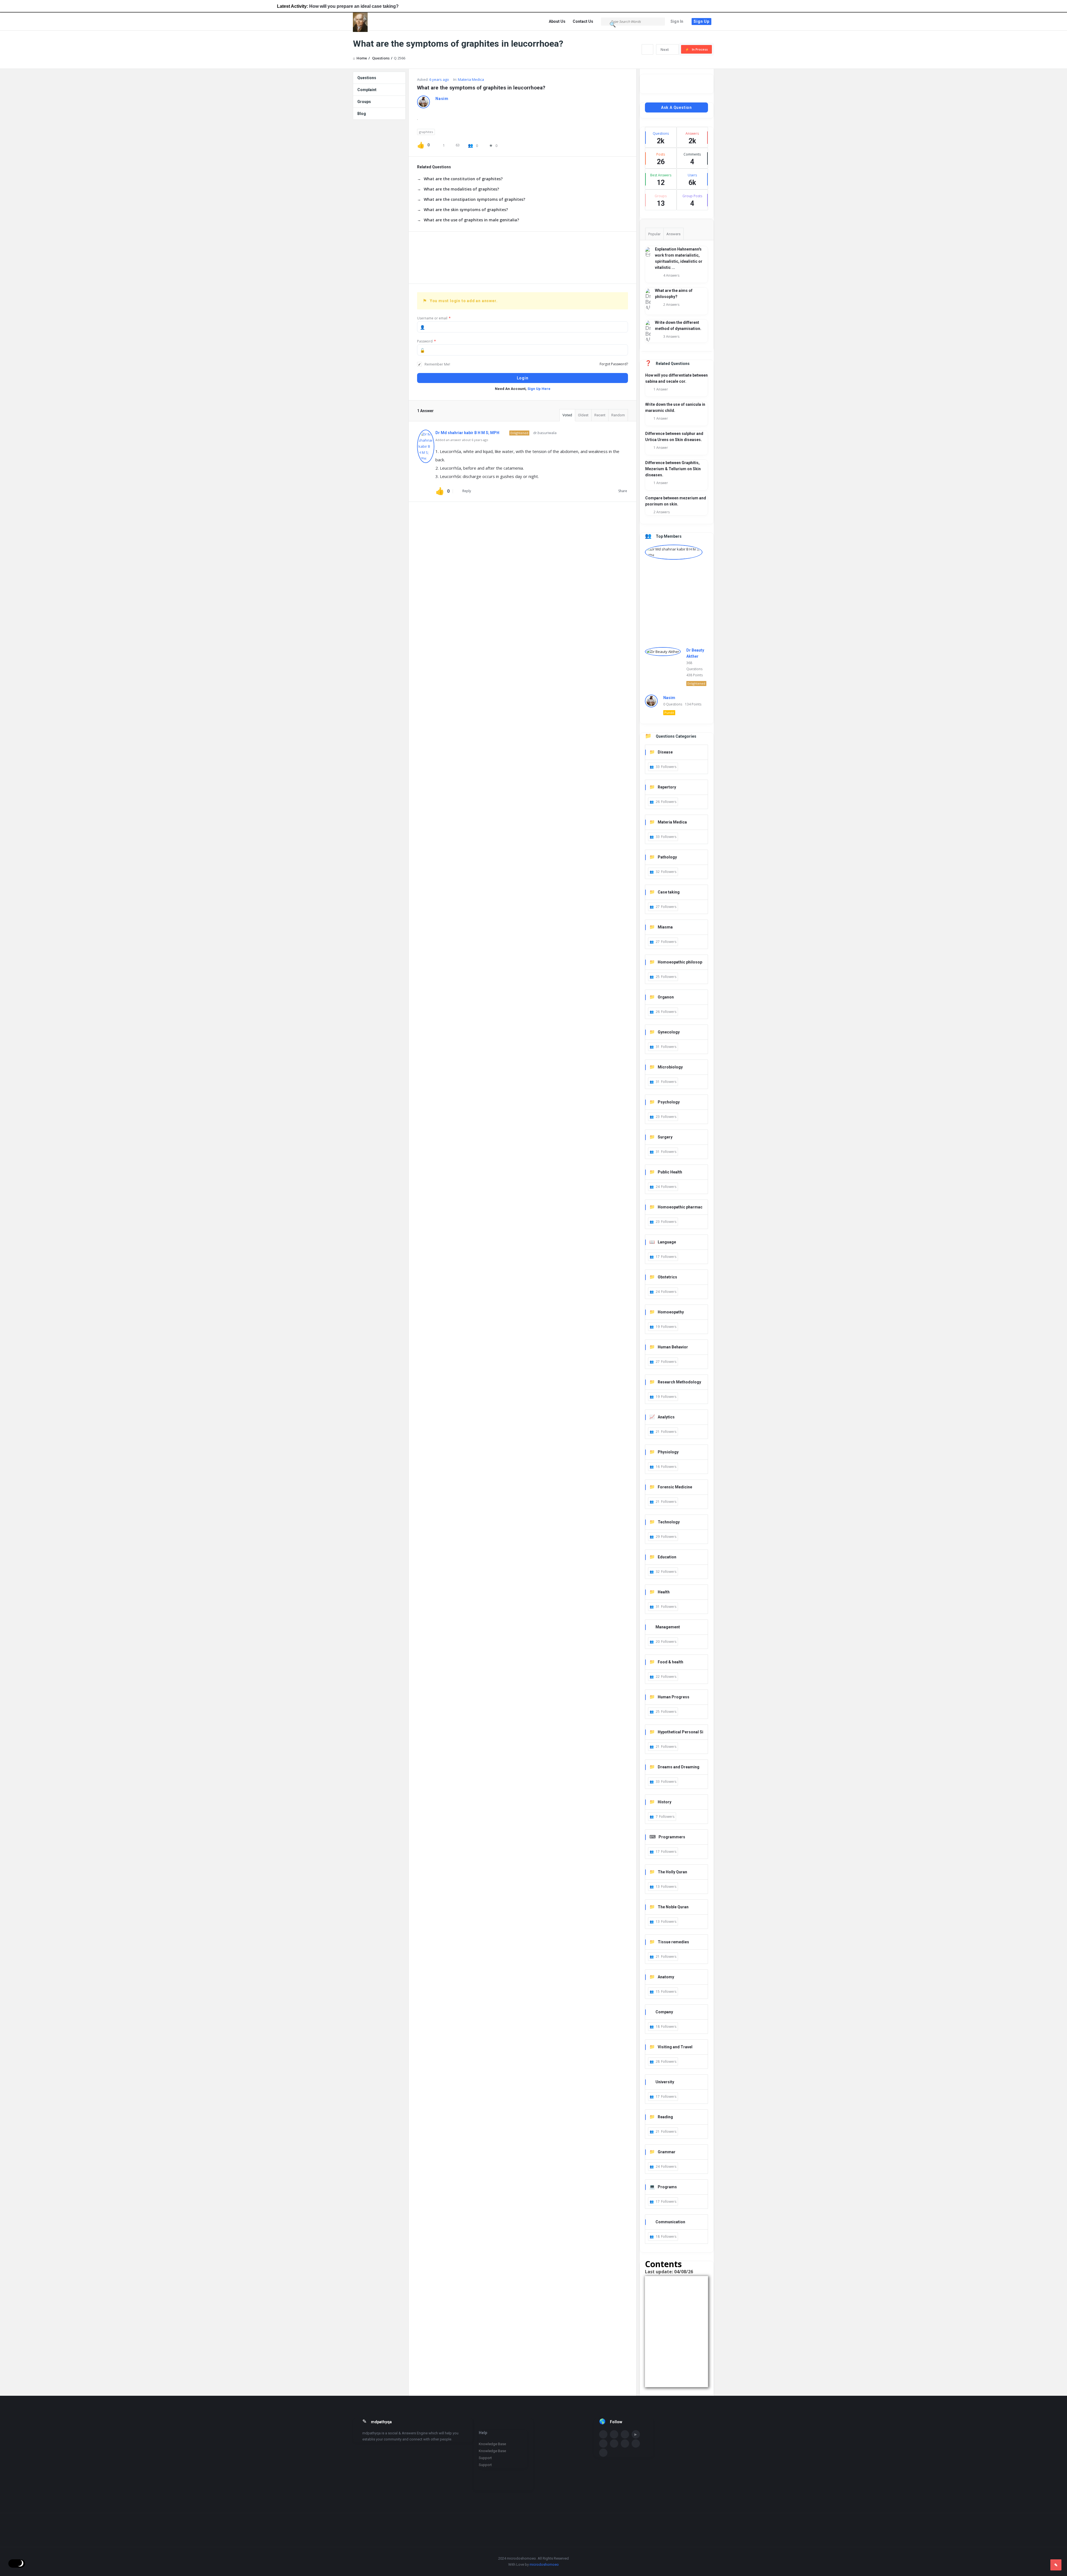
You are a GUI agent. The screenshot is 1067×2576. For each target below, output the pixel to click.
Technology (669, 1522)
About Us (557, 21)
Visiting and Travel (675, 2047)
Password (427, 341)
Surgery (665, 1137)
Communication (670, 2222)
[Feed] (636, 2444)
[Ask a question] (1056, 2565)
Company (664, 2012)
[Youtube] (636, 2434)
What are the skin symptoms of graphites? (466, 210)
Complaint (367, 90)
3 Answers (671, 336)
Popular (654, 234)
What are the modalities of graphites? (461, 189)
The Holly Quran (672, 1872)
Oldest (583, 415)
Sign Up (701, 21)
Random (618, 415)
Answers (673, 234)
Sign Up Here (539, 389)
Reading (665, 2117)
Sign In (677, 21)
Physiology (668, 1452)
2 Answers (671, 305)
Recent (600, 415)
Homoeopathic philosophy (676, 962)
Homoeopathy (671, 1312)
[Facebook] (603, 2434)
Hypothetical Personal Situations (676, 1732)
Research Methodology (679, 1382)
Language (667, 1242)
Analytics (666, 1417)
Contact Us (583, 21)
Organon (666, 997)
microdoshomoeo (544, 2564)
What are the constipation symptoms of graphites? (474, 199)
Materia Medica (471, 79)
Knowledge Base (492, 2444)
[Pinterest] (625, 2444)
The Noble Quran (673, 1907)
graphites (426, 132)
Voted (567, 415)
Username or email (434, 318)
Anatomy (666, 1977)
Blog (362, 114)
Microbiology (670, 1067)
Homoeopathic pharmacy (676, 1207)
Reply (467, 491)
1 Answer (661, 389)
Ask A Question (676, 107)
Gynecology (669, 1032)
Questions (367, 78)
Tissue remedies (673, 1942)
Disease (665, 752)
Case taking (669, 892)
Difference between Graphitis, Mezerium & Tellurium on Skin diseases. (673, 469)
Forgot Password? (614, 364)
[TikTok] (603, 2453)
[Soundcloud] (603, 2444)
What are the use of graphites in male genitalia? (471, 220)
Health (664, 1592)
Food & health (670, 1662)
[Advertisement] (523, 258)
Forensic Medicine (675, 1487)
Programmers (672, 1837)
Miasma (665, 927)
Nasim (669, 698)
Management (668, 1627)
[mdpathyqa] (381, 22)
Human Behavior (673, 1347)
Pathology (667, 857)
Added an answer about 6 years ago (462, 440)
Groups (364, 102)
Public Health (670, 1172)
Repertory (667, 787)
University (665, 2082)
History (665, 1802)
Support (485, 2458)
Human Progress (674, 1697)
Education (667, 1557)
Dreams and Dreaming (679, 1767)
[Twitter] (614, 2434)
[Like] (421, 145)
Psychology (669, 1102)
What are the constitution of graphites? (463, 179)
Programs (667, 2187)
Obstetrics (667, 1277)
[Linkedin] (625, 2434)
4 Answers (671, 275)
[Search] (613, 25)
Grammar (667, 2152)
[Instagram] (614, 2444)
